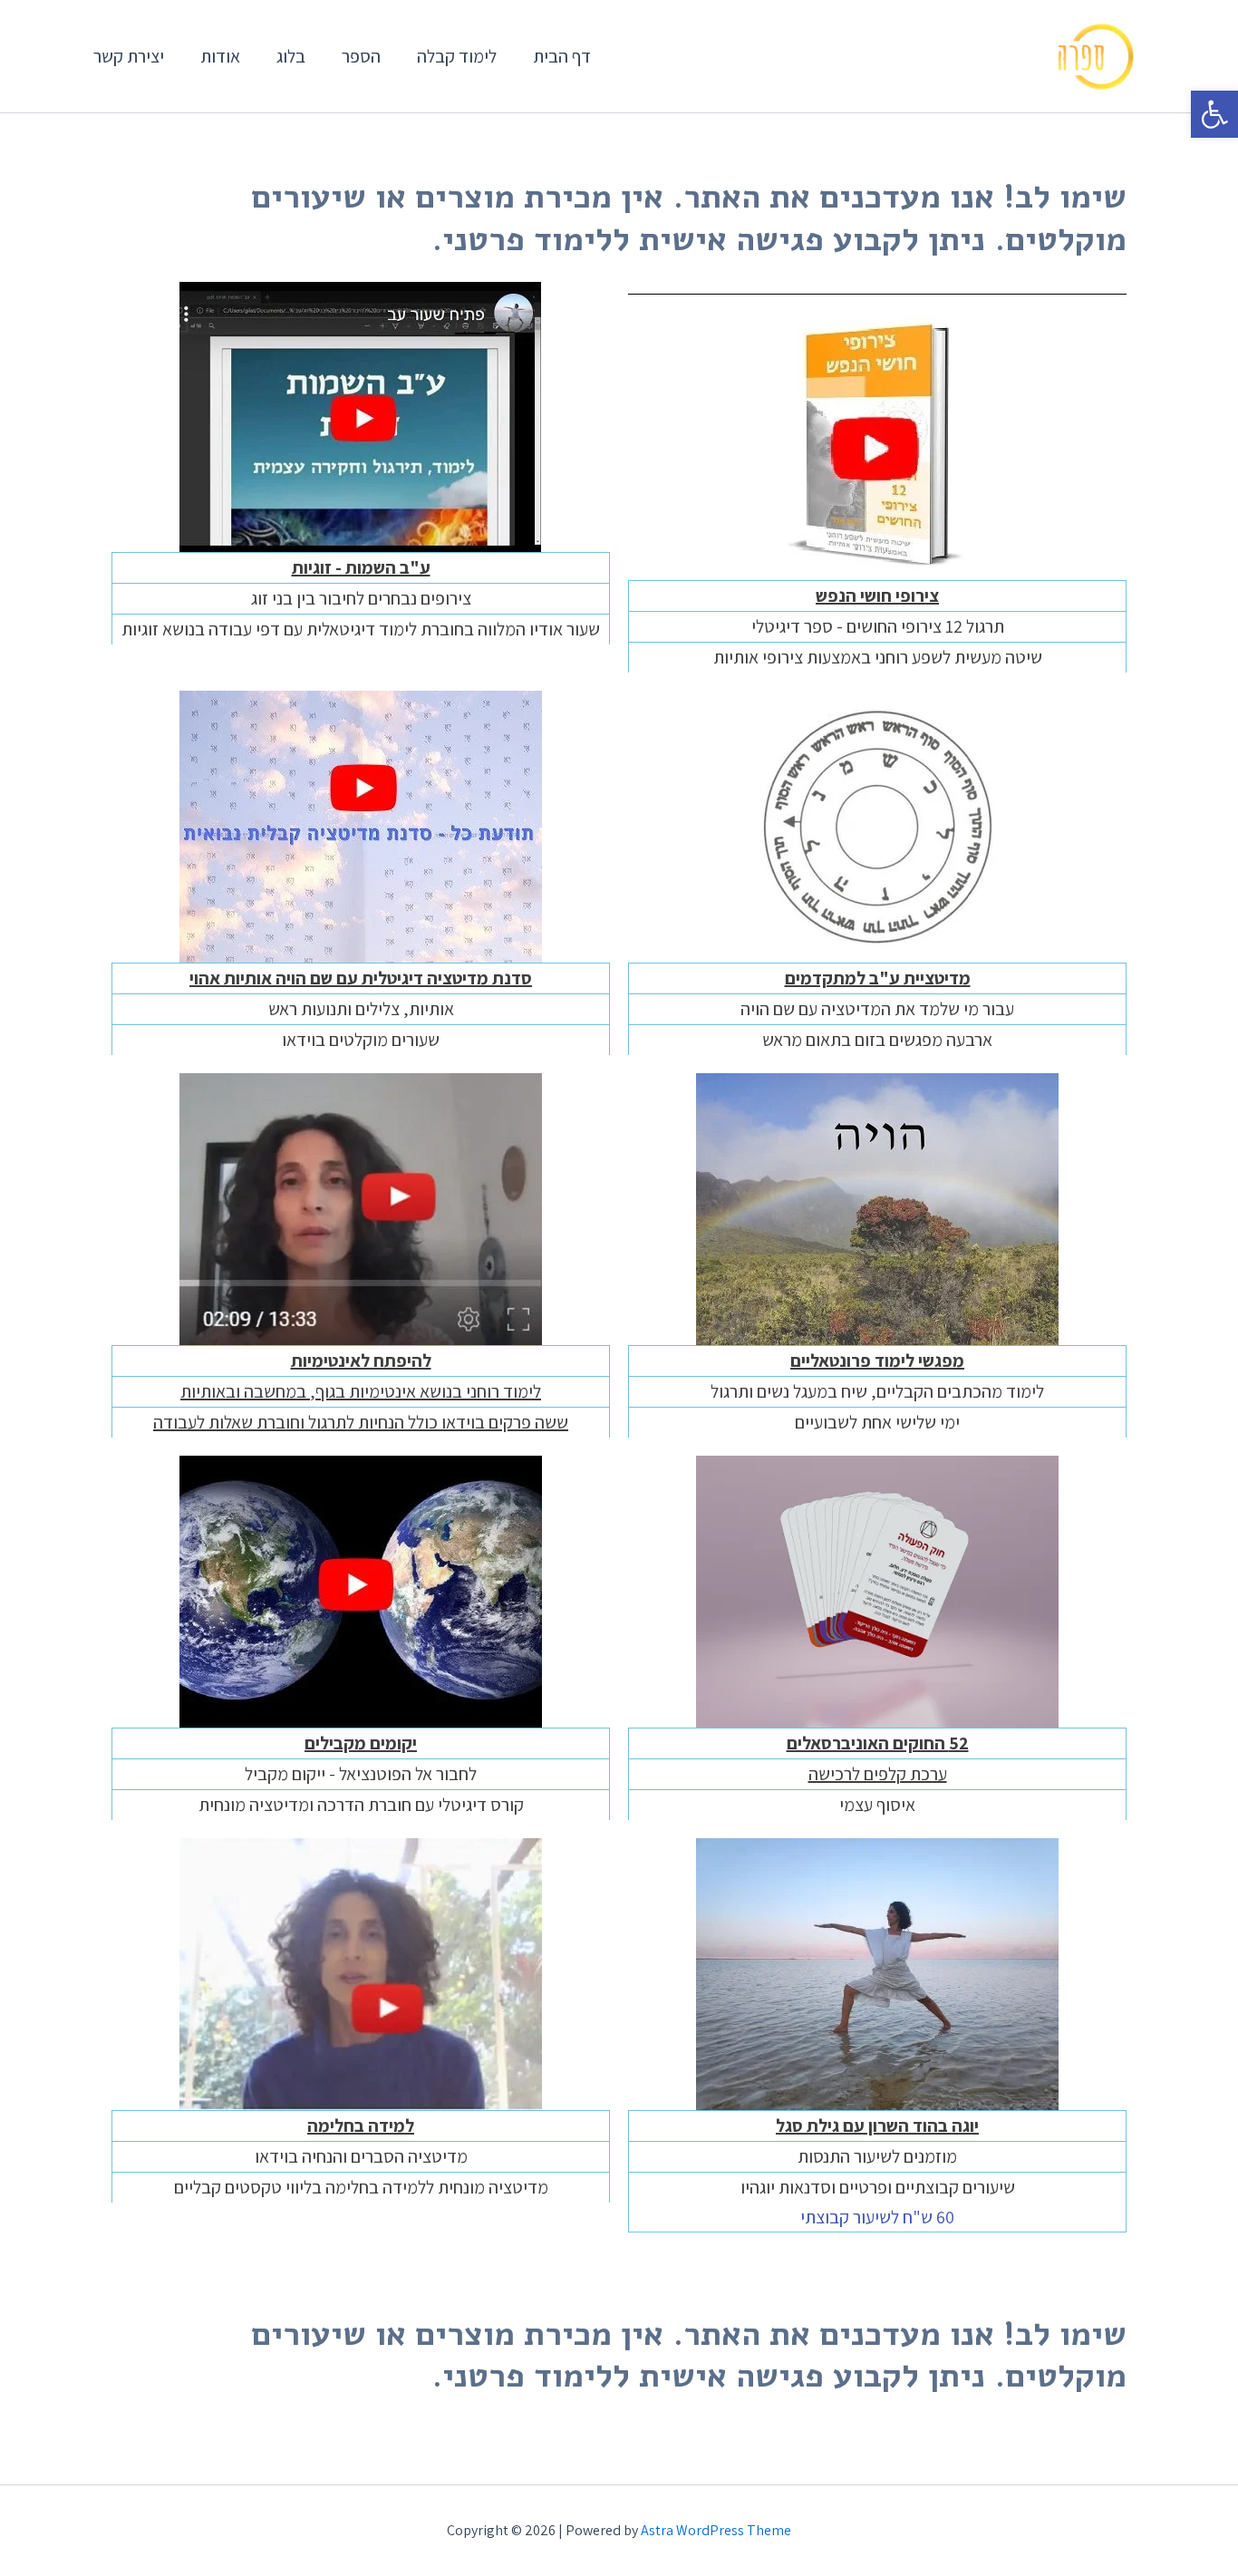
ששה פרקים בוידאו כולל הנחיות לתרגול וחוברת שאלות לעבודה (361, 1422)
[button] (1214, 114)
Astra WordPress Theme (716, 2530)
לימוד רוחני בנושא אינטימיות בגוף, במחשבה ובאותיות (361, 1391)
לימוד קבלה (457, 56)
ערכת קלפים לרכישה (878, 1774)
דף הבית (562, 56)
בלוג (291, 56)
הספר (361, 56)
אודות (220, 56)
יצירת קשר (129, 56)
